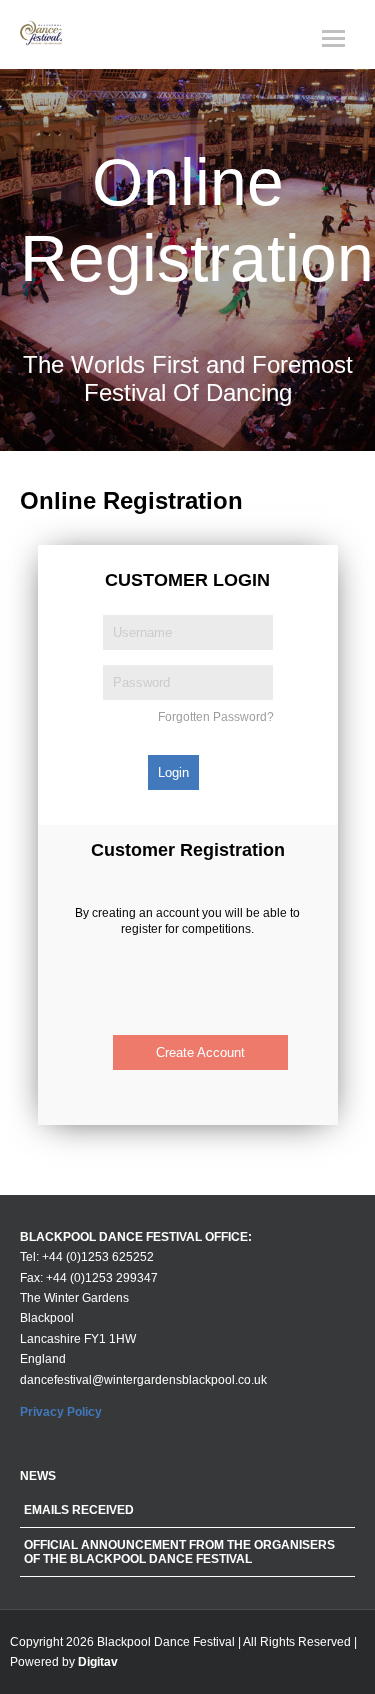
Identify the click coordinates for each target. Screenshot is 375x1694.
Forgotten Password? (216, 717)
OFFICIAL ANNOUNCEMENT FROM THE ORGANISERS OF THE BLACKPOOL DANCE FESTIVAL (179, 1552)
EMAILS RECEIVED (79, 1510)
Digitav (98, 1662)
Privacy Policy (61, 1412)
